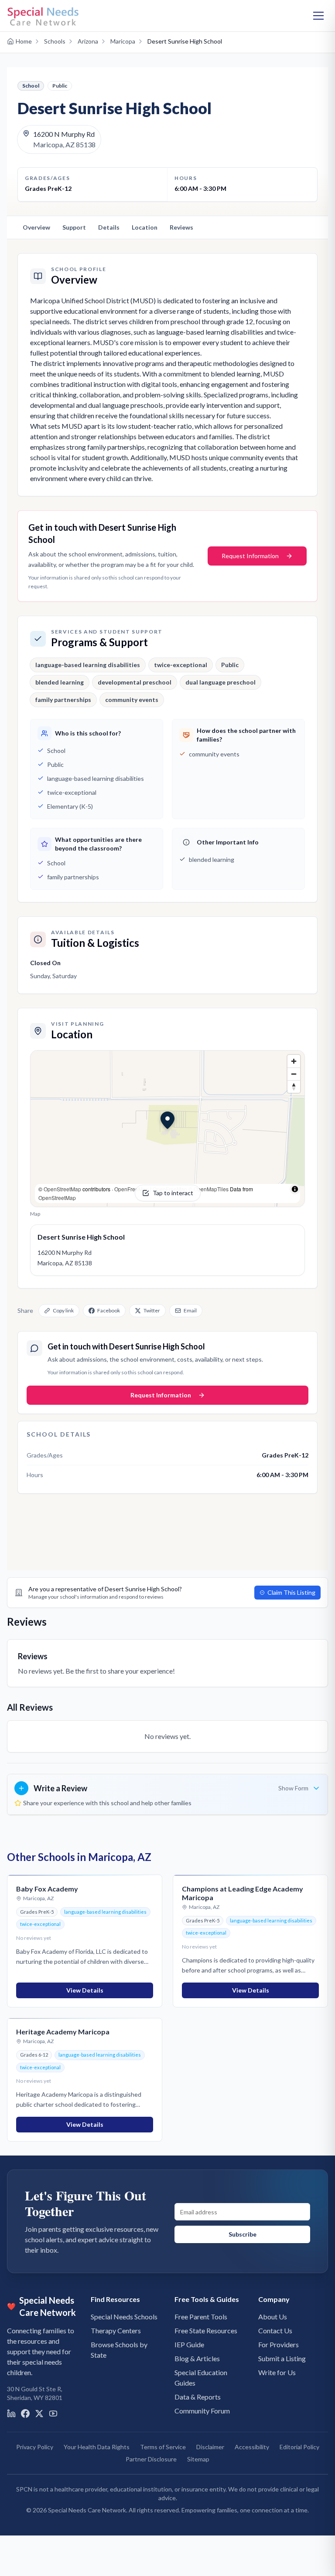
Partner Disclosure (151, 2459)
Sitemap (198, 2459)
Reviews (181, 227)
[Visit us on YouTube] (53, 2413)
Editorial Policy (299, 2447)
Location (145, 227)
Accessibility (252, 2447)
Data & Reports (198, 2397)
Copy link (63, 1310)
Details (109, 227)
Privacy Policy (35, 2447)
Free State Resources (206, 2330)
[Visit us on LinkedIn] (11, 2413)
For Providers (279, 2344)
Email (190, 1310)
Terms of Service (163, 2447)
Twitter (152, 1310)
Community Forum (202, 2411)
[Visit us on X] (39, 2413)
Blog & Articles (197, 2358)
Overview (36, 227)
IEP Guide (189, 2344)
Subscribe (243, 2234)
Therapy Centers (116, 2330)
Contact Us (275, 2330)
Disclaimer (210, 2447)
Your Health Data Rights (97, 2447)
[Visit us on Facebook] (25, 2413)
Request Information (250, 556)
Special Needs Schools (124, 2317)
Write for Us (277, 2372)
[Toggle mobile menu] (318, 16)
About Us (273, 2317)
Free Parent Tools (201, 2317)
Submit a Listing (282, 2358)
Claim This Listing (291, 1592)
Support (74, 227)
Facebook (109, 1310)
